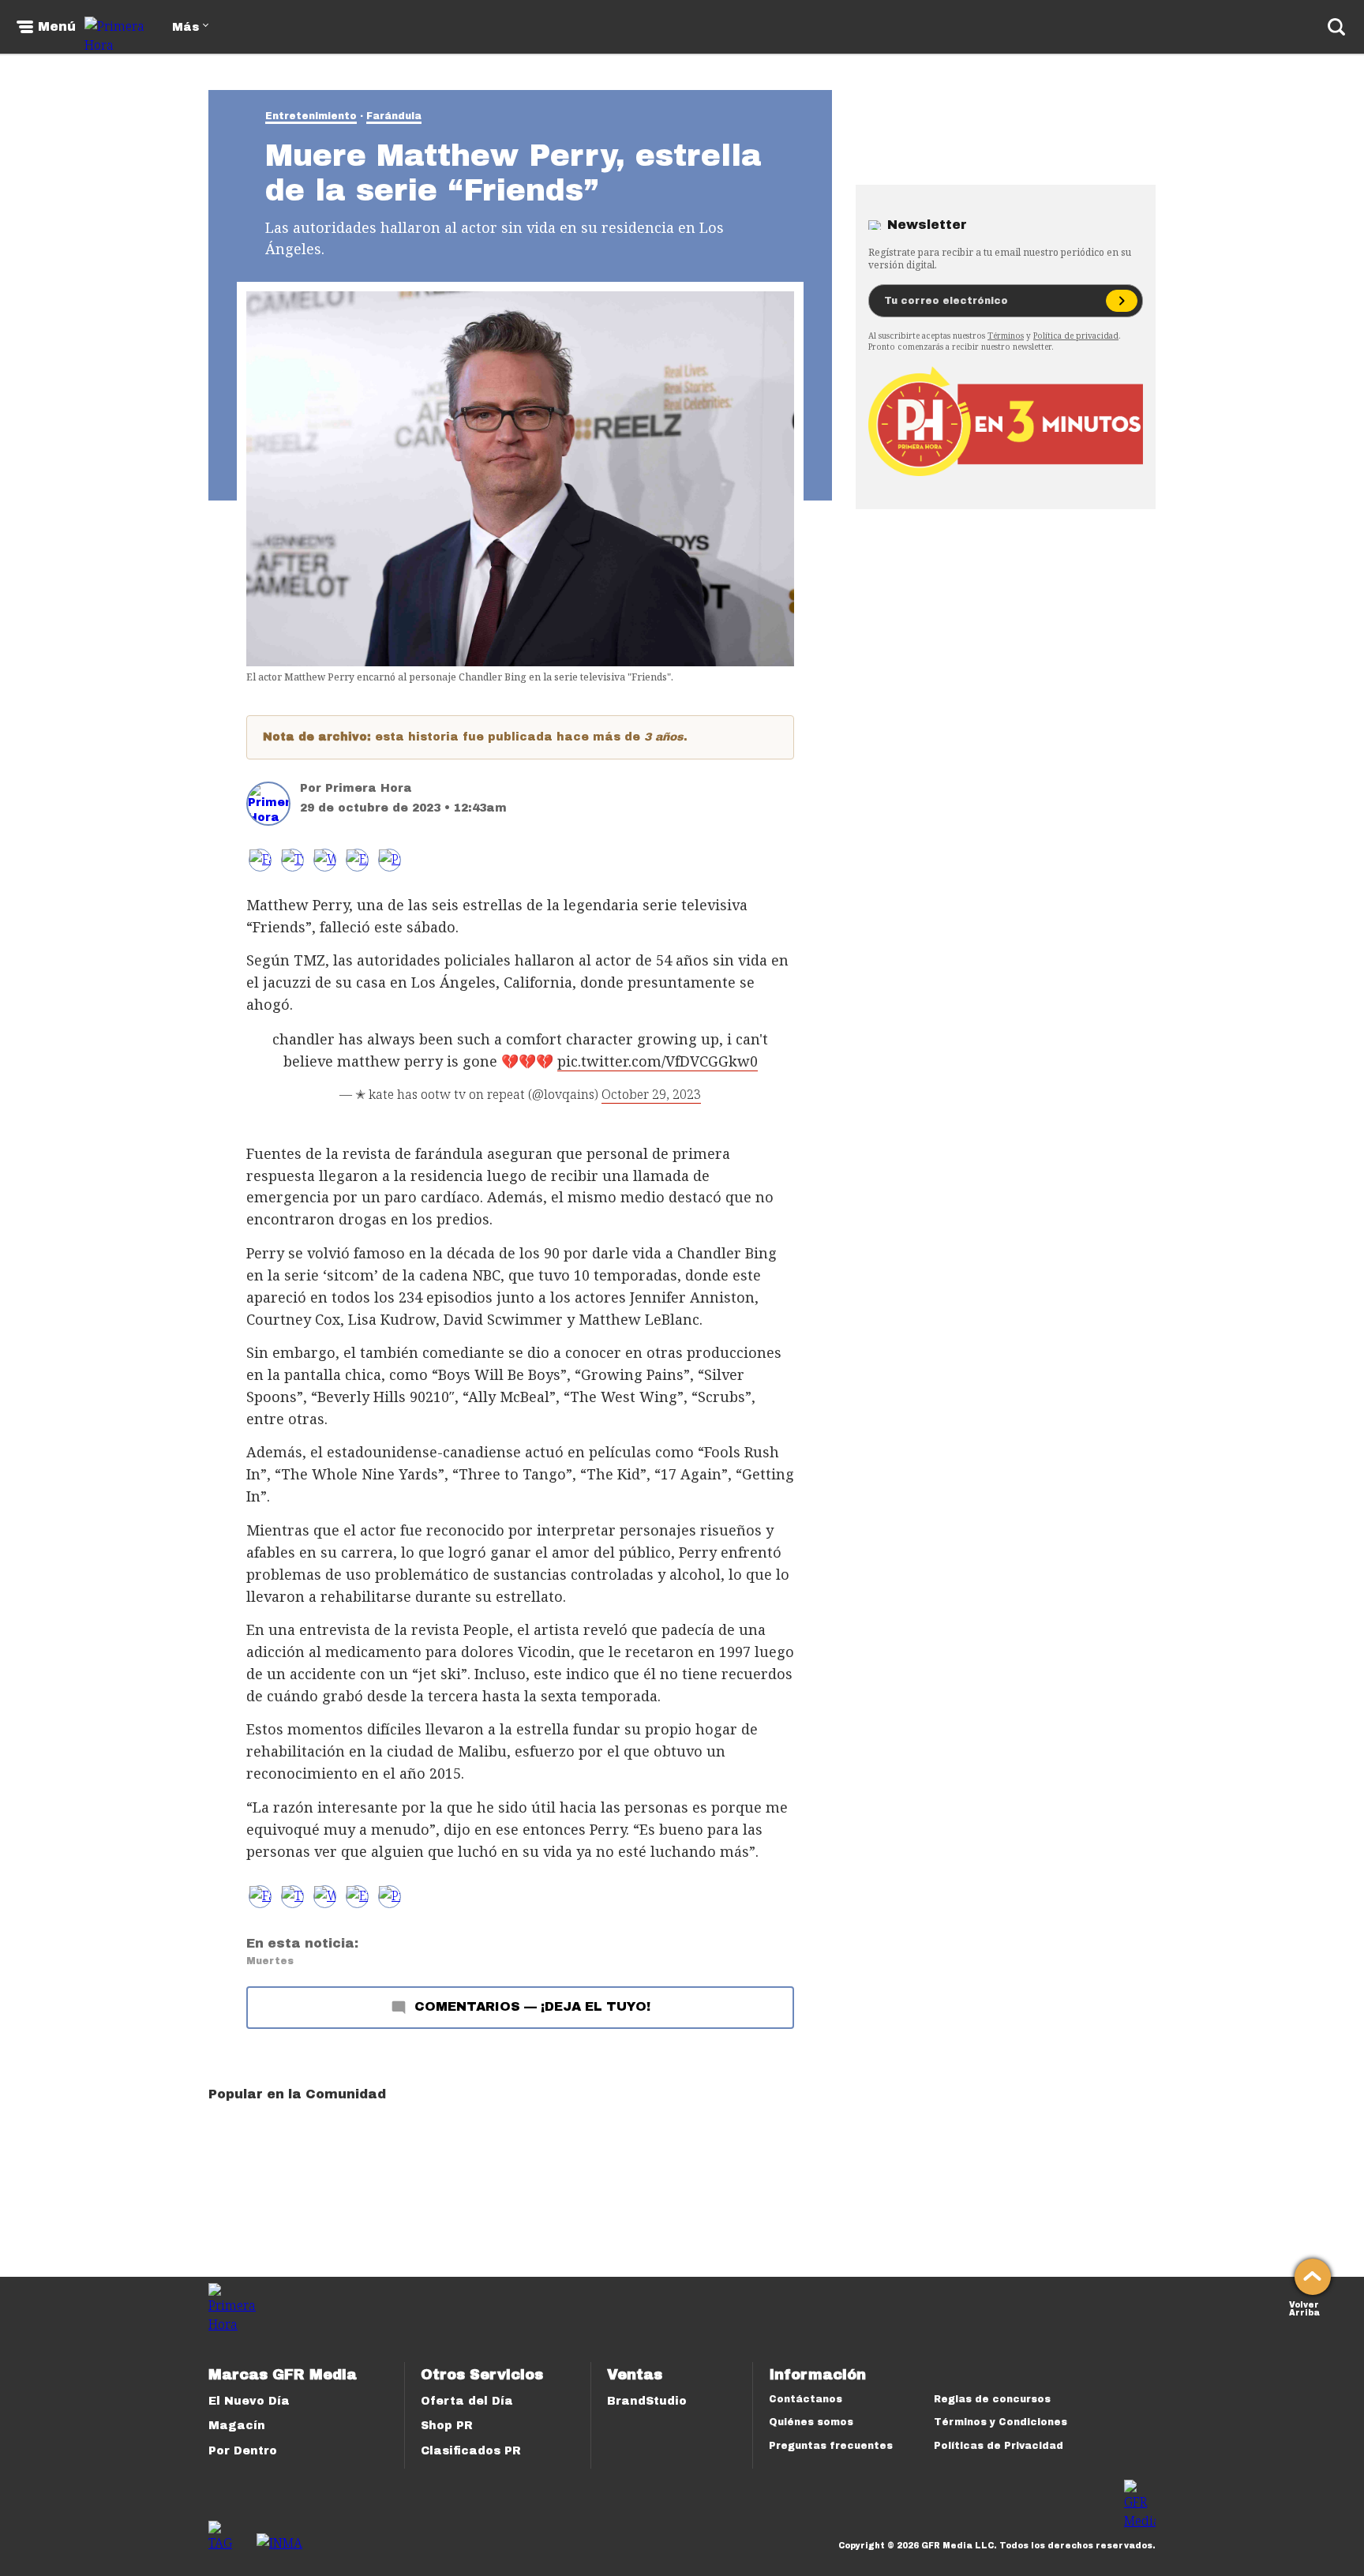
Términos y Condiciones (1001, 2422)
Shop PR (447, 2426)
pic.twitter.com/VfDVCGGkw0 (658, 1061)
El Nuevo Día (249, 2401)
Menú (57, 27)
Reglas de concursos (992, 2399)
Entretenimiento (311, 116)
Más (185, 27)
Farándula (394, 116)
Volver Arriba (1304, 2307)
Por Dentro (243, 2451)
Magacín (237, 2426)
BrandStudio (647, 2401)
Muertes (270, 1961)
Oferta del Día (467, 2401)
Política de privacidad (1076, 336)
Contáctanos (806, 2399)
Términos (1006, 336)
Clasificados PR (471, 2451)
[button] (292, 860)
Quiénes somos (811, 2422)
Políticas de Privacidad (999, 2446)
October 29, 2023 (651, 1094)
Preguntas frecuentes (831, 2446)
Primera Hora (369, 788)
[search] (1336, 27)
